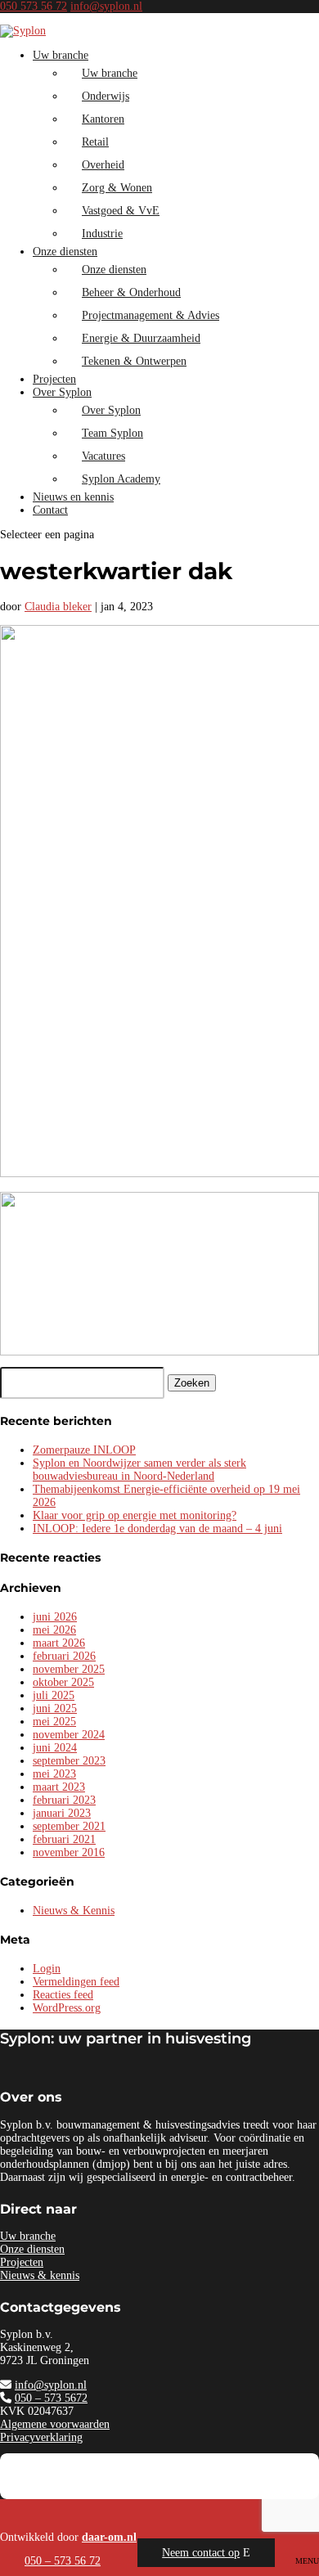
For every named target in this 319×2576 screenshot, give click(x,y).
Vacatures (103, 456)
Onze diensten (65, 252)
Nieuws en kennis (73, 497)
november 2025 (69, 1669)
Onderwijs (106, 96)
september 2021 (69, 1826)
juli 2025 (54, 1695)
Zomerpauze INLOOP (84, 1450)
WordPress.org (67, 2008)
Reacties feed (63, 1995)
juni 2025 (55, 1708)
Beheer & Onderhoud (131, 292)
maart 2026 (59, 1643)
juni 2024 (55, 1748)
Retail (95, 142)
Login (47, 1969)
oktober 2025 (63, 1682)
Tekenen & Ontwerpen (134, 361)
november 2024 (69, 1735)
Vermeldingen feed (76, 1982)
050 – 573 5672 (51, 2398)
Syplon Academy (121, 479)
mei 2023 (54, 1774)
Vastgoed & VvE (121, 211)
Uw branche (61, 55)
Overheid (103, 165)
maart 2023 (59, 1787)
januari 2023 (62, 1813)
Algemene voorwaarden (55, 2424)
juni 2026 (55, 1617)
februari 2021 (64, 1839)
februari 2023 (64, 1800)
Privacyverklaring (41, 2437)
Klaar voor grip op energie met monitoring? (135, 1515)
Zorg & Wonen (117, 188)
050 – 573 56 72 (63, 2561)
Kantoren (103, 119)
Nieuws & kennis (40, 2275)
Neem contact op (201, 2553)
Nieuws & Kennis (74, 1911)
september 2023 (69, 1761)
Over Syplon (62, 392)
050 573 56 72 (34, 6)
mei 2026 (54, 1630)
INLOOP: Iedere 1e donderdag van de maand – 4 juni (157, 1529)
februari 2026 (64, 1656)
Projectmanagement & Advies (151, 315)
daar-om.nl (109, 2537)
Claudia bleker (58, 607)
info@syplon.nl (51, 2385)
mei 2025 (54, 1722)
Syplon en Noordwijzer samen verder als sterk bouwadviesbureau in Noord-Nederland (139, 1470)
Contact (50, 510)
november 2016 (69, 1852)
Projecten (54, 379)
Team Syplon (112, 433)
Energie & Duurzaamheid (141, 338)
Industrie (102, 234)
